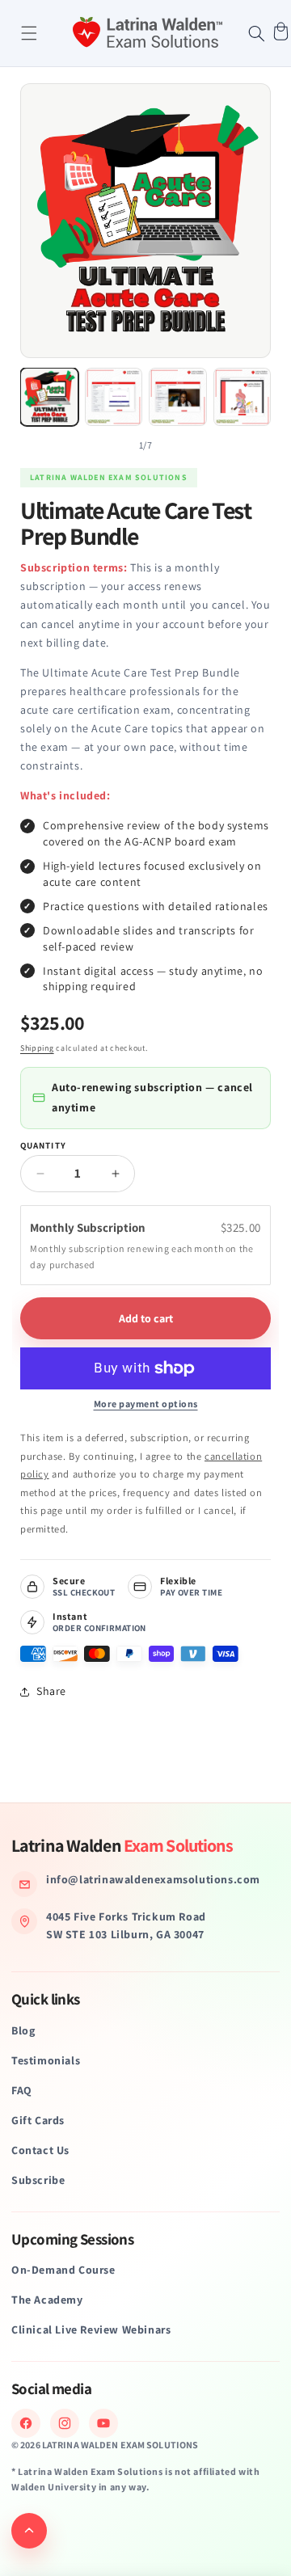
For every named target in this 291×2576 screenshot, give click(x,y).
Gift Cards (38, 2120)
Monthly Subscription (89, 1227)
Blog (23, 2030)
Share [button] (51, 1691)
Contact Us (40, 2150)
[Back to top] (29, 2531)
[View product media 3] (178, 397)
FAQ (22, 2090)
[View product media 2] (114, 397)
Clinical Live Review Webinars (91, 2329)
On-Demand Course (63, 2270)
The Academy (47, 2300)
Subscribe (38, 2180)
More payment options (146, 1404)
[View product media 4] (242, 397)
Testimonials (46, 2060)
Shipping (37, 1048)
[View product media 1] (49, 397)
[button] (29, 33)
